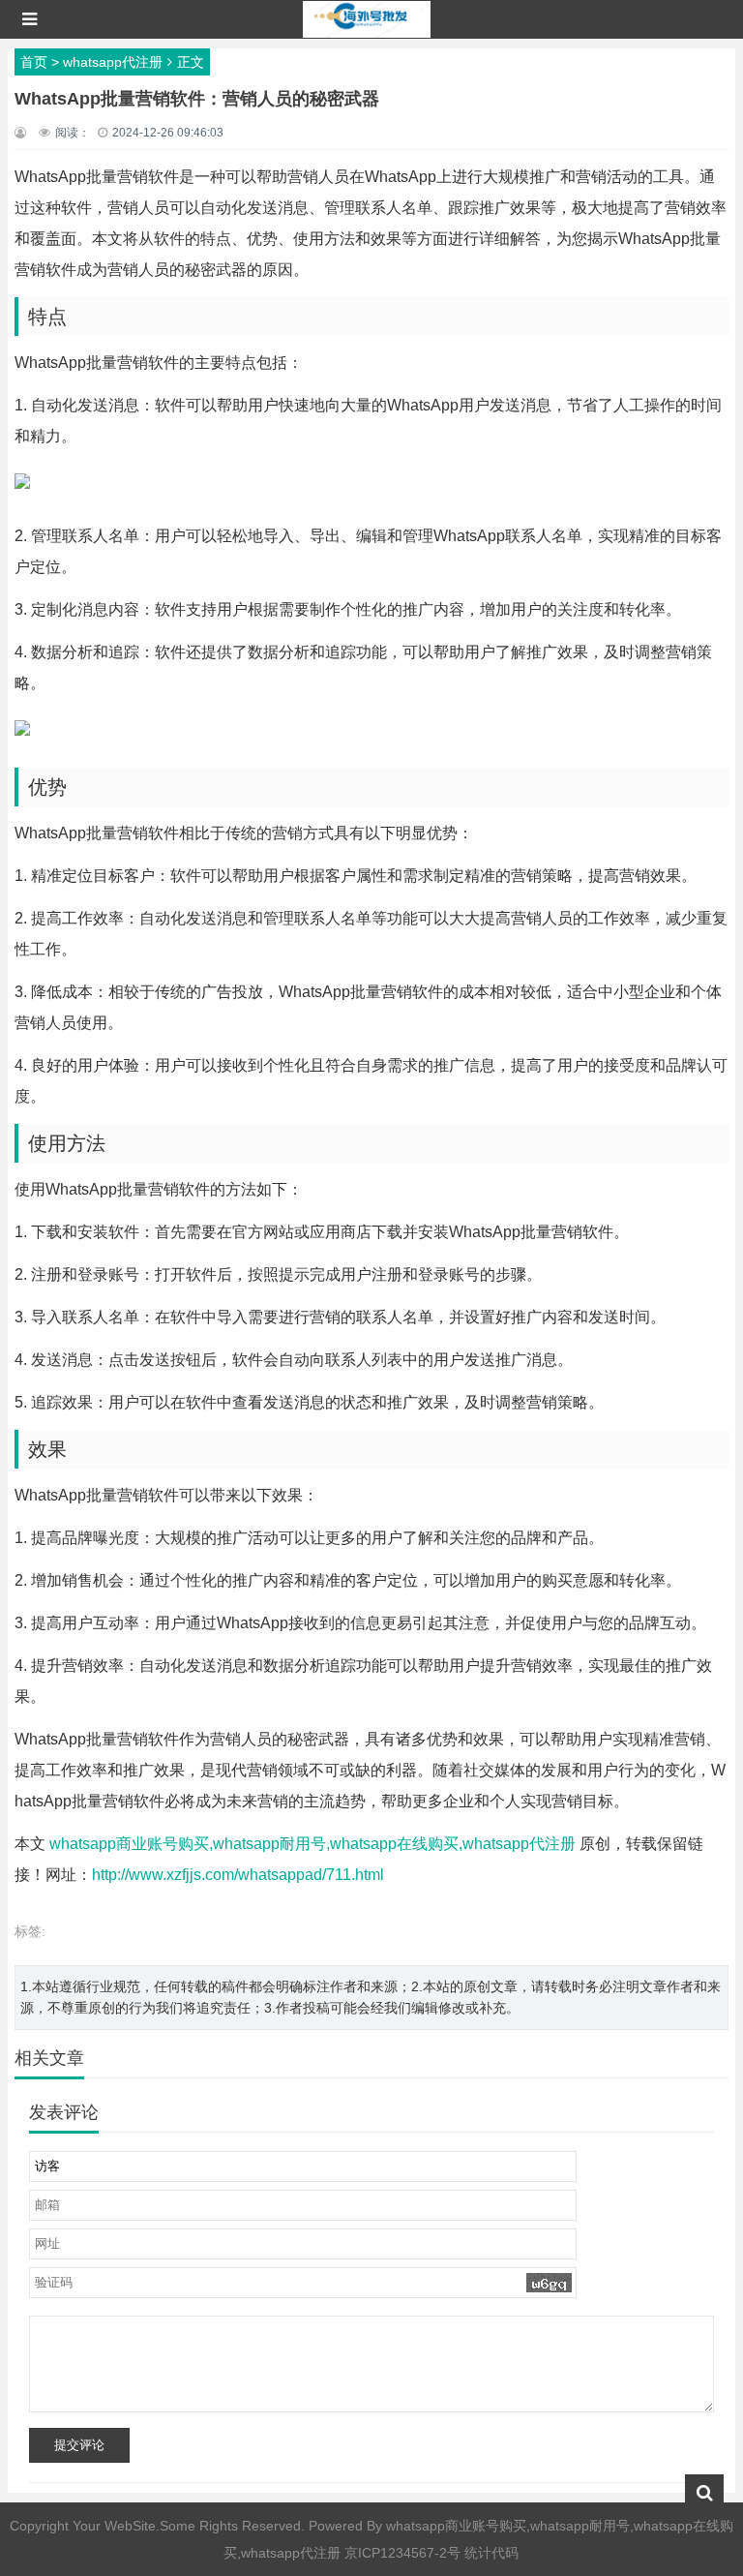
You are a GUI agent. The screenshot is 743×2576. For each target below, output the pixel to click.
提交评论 (79, 2445)
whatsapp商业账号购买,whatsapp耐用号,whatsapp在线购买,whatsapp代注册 (312, 1844)
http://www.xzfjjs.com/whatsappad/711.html (238, 1875)
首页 (34, 62)
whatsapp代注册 (113, 62)
